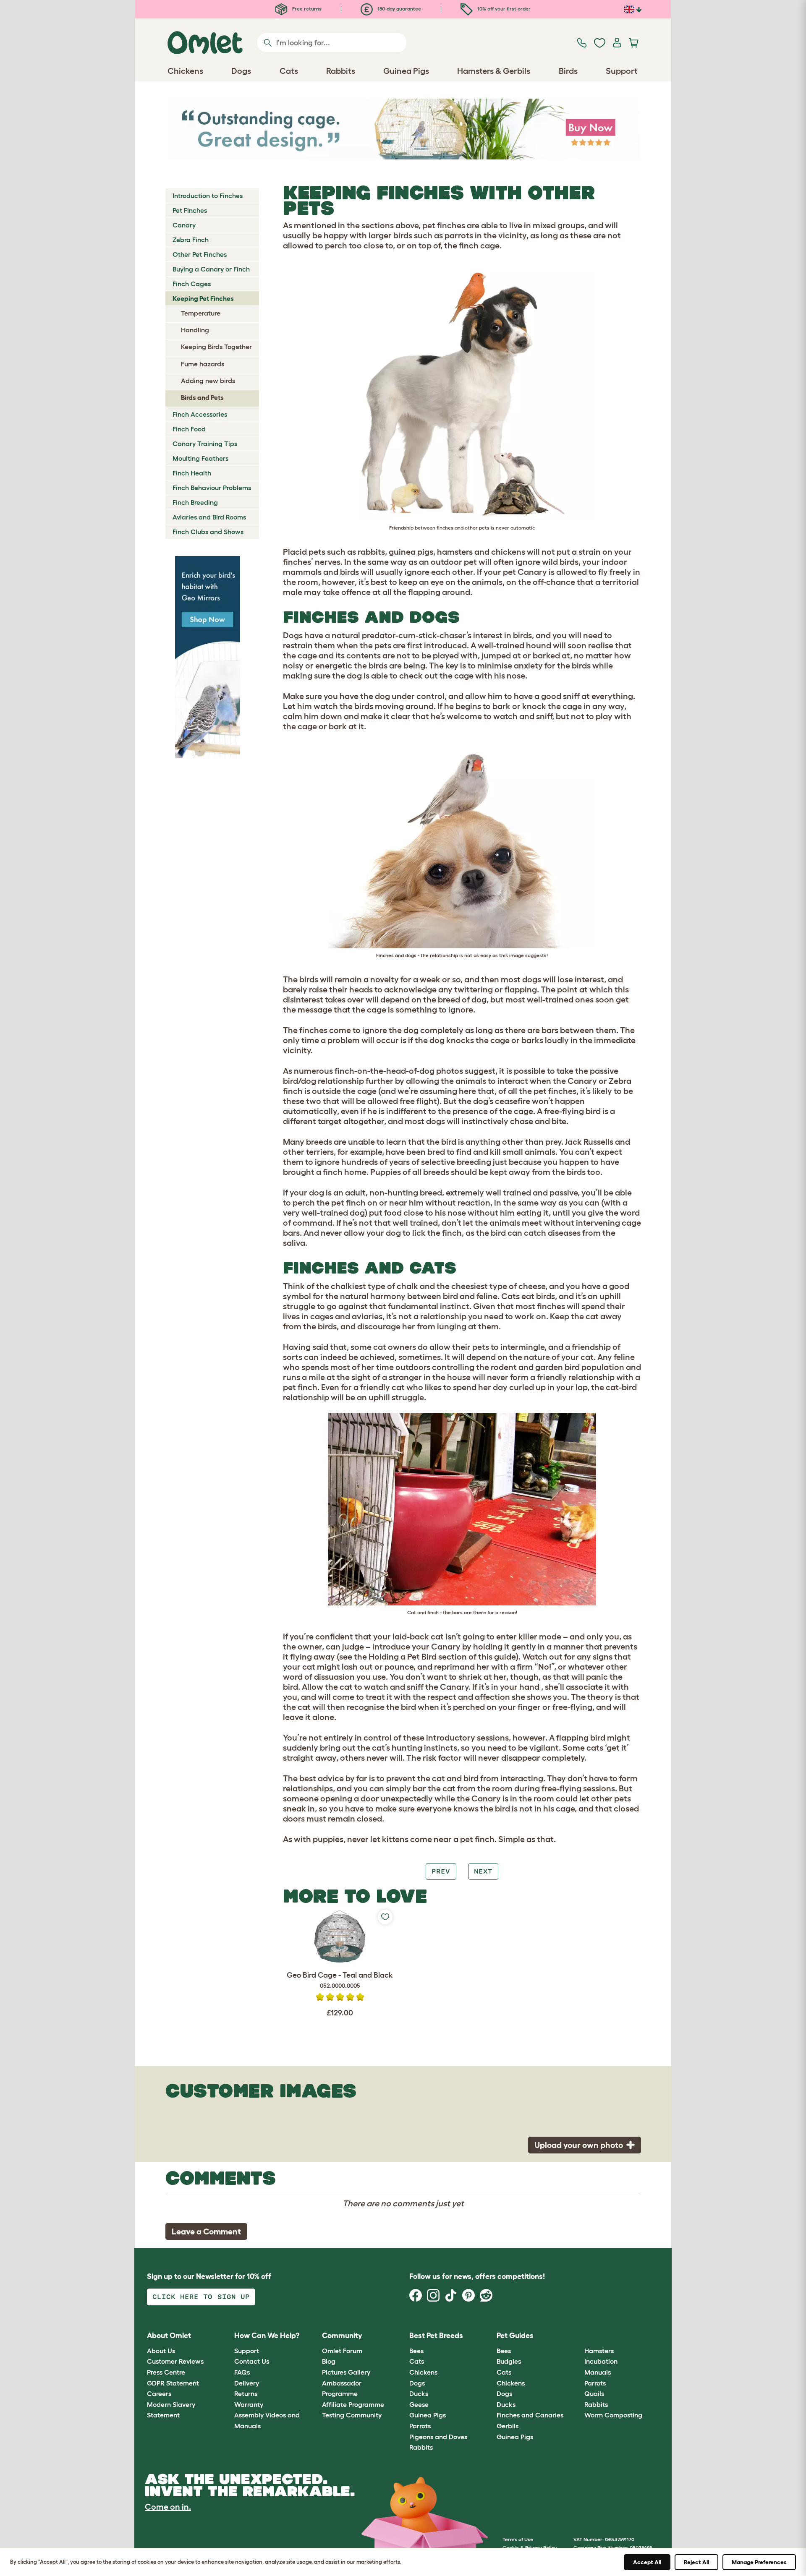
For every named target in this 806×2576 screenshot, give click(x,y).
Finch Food (189, 429)
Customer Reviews (175, 2361)
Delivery (247, 2383)
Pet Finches (190, 210)
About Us (161, 2351)
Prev (441, 1871)
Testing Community (352, 2415)
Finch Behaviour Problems (212, 488)
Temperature (201, 313)
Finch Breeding (195, 502)
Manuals (598, 2372)
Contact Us (252, 2361)
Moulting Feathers (200, 458)
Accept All (647, 2562)
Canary (184, 225)
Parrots (420, 2426)
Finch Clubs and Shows (208, 532)
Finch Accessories (200, 414)
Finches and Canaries (530, 2415)
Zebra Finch (191, 240)
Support (247, 2351)
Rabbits (421, 2447)
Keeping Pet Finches (203, 298)
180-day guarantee (399, 9)
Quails (594, 2393)
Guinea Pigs (428, 2415)
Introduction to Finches (208, 196)
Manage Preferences (759, 2562)
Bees (416, 2351)
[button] (578, 2336)
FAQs (242, 2372)
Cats (417, 2361)
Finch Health (192, 473)
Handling (195, 330)
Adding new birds (208, 381)
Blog (329, 2361)
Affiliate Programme (353, 2404)
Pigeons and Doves (438, 2437)
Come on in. (168, 2507)
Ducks (419, 2393)
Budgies (509, 2361)
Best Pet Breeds (436, 2336)
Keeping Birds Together (216, 347)
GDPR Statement (173, 2383)
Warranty (249, 2404)
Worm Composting (613, 2415)
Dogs (417, 2383)
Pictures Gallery (346, 2372)
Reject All (696, 2562)
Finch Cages (192, 284)
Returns (246, 2393)
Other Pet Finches (200, 254)
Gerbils (508, 2426)
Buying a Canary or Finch (211, 269)
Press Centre (166, 2372)
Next (483, 1871)
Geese (419, 2404)
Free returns (306, 9)
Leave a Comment (206, 2231)
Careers (159, 2393)
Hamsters (599, 2351)
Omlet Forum (342, 2351)
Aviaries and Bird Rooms (209, 517)
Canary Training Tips (205, 444)
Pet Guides (515, 2336)
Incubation (601, 2361)
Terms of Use (518, 2539)
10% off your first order (503, 9)
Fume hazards (203, 364)
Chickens (423, 2372)
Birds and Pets (202, 397)
